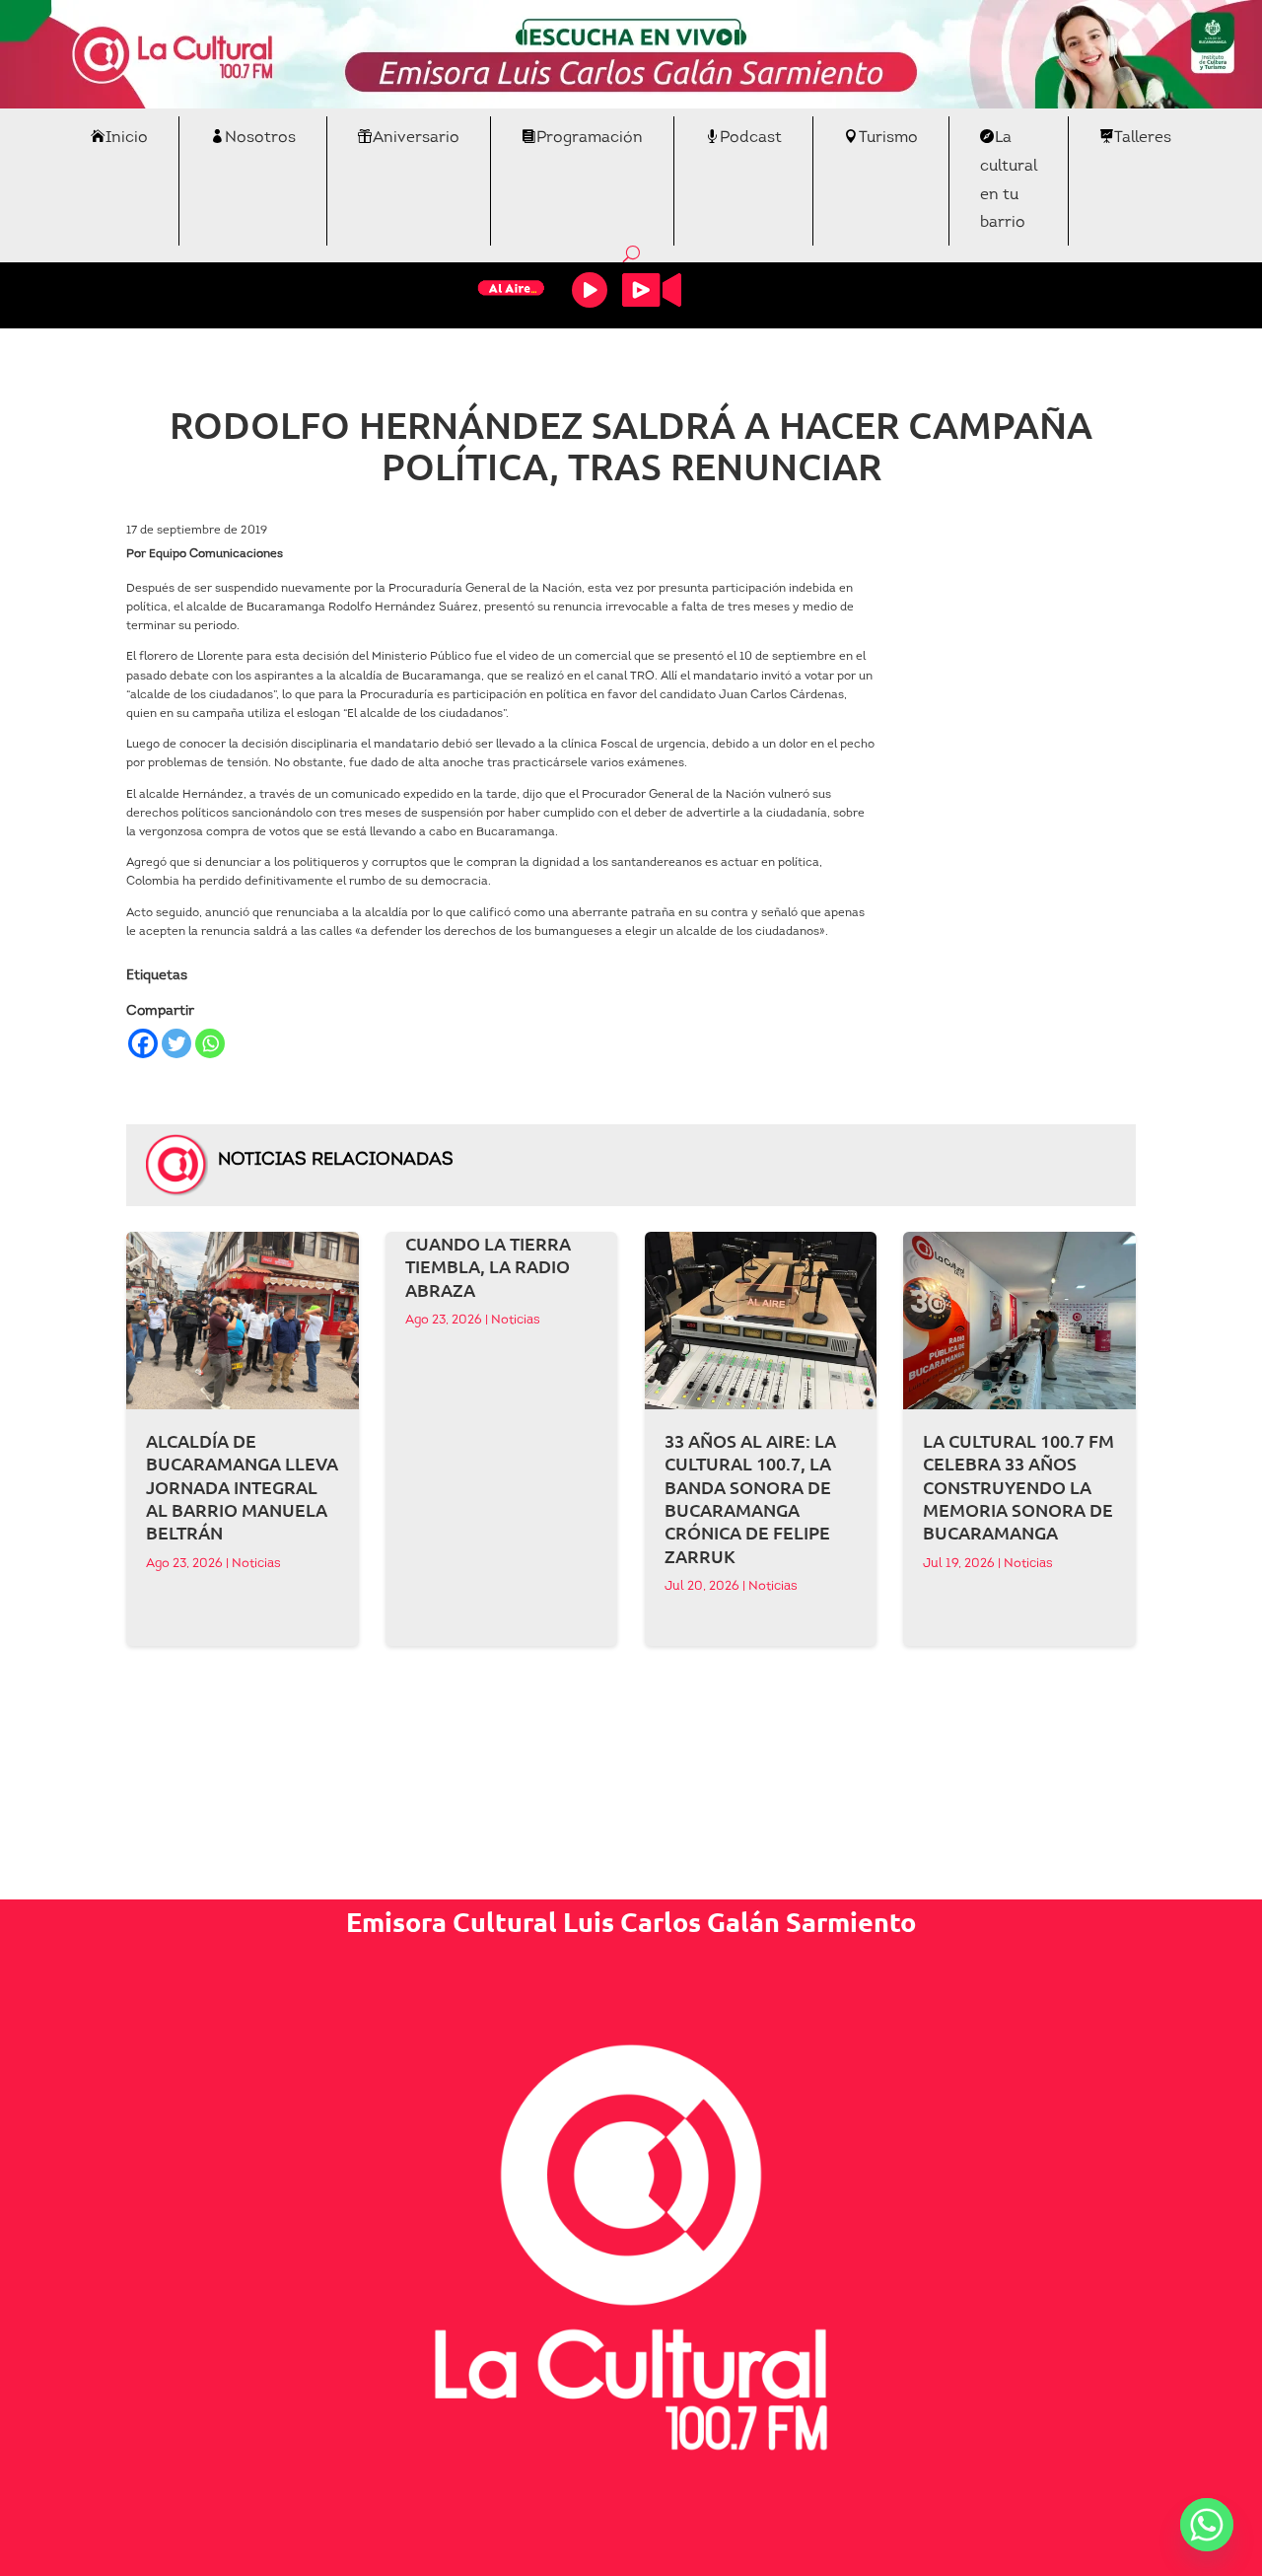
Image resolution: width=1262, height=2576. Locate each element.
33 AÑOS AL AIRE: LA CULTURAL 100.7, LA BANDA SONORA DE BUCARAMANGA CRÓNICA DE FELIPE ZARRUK (750, 1498)
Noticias (256, 1564)
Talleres (1143, 138)
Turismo (888, 138)
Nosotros (260, 138)
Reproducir (590, 290)
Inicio (127, 138)
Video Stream (652, 290)
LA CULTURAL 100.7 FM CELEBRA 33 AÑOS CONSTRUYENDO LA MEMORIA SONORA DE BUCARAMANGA (1018, 1487)
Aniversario (416, 138)
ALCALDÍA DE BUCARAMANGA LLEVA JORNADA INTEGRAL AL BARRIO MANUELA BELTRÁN (242, 1487)
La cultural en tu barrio (1009, 180)
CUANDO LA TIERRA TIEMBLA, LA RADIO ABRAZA (488, 1266)
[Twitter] (176, 1043)
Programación (590, 138)
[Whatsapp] (210, 1043)
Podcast (751, 138)
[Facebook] (143, 1043)
